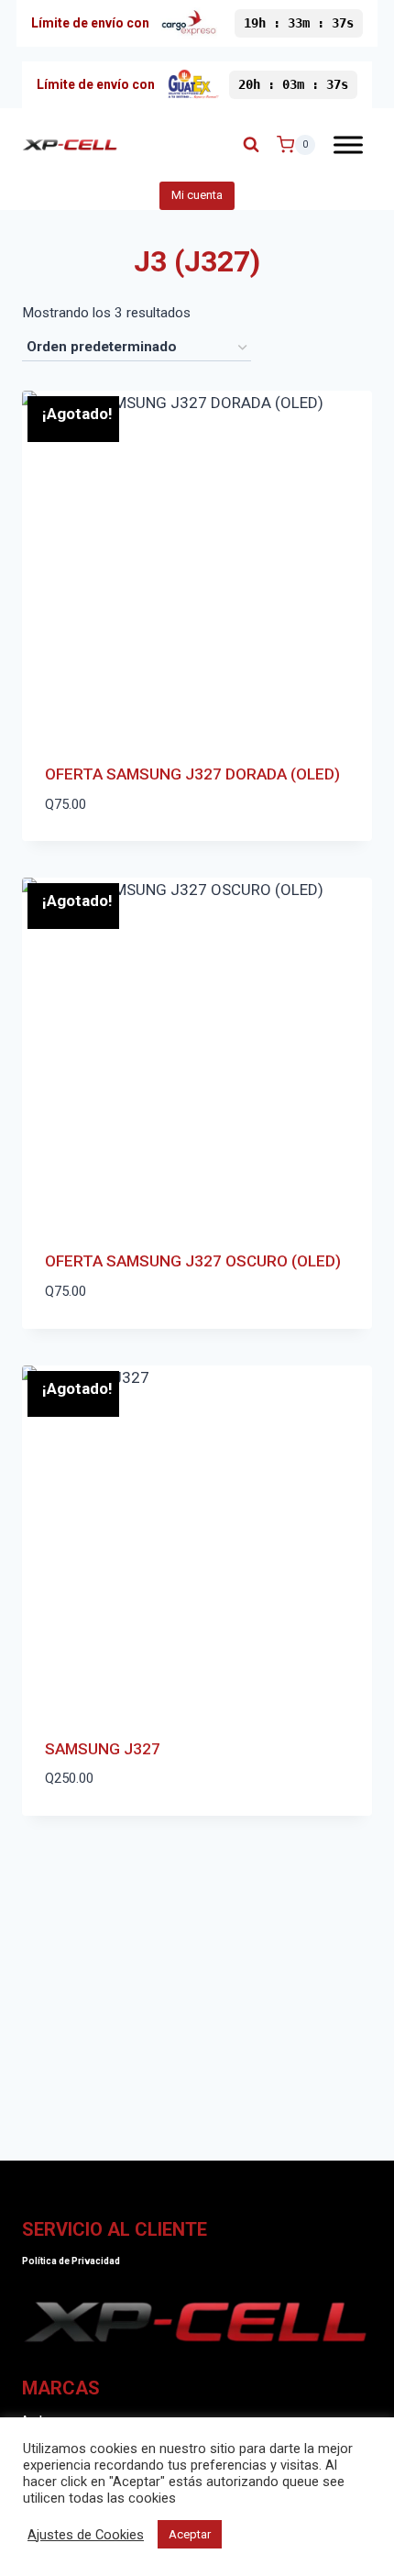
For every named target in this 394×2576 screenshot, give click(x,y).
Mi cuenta (197, 195)
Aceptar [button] (190, 2534)
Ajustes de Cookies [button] (86, 2535)
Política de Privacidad (71, 2261)
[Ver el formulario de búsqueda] (251, 145)
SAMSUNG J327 (103, 1749)
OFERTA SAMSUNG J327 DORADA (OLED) (192, 774)
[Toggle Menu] (348, 144)
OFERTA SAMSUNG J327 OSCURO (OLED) (193, 1261)
